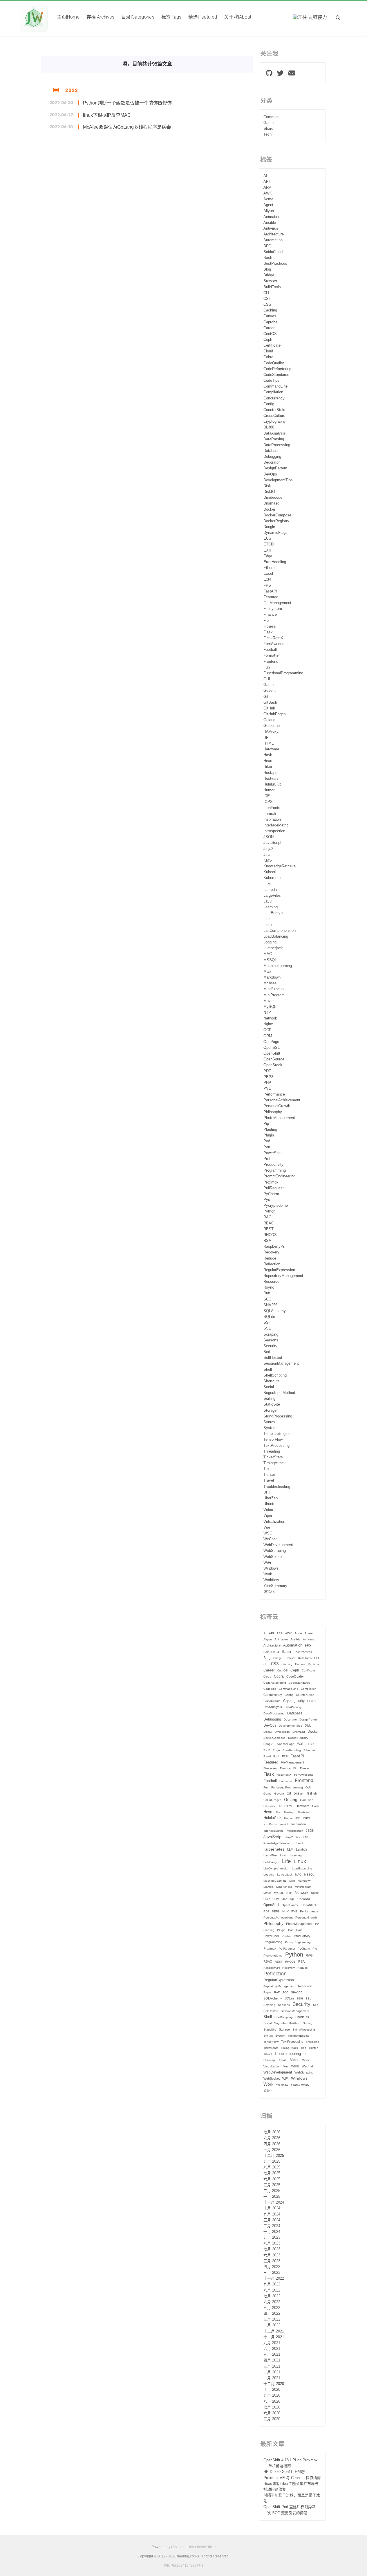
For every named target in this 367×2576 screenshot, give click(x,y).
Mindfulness (274, 989)
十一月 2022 (274, 2278)
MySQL (270, 1007)
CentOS (270, 334)
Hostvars (271, 779)
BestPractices (275, 264)
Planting (270, 1130)
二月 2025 (272, 2191)
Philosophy (273, 1112)
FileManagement (277, 603)
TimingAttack (275, 1463)
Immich (270, 814)
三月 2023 (272, 2273)
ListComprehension (280, 931)
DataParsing (274, 439)
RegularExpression (279, 1270)
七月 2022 (272, 2296)
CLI (266, 293)
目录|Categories (138, 17)
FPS (267, 586)
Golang (269, 720)
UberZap (271, 1498)
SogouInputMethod (279, 1393)
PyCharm (271, 1194)
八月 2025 (272, 2167)
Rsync (269, 1287)
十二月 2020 (274, 2384)
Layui (268, 901)
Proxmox (271, 1182)
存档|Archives (100, 17)
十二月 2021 (274, 2331)
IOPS (268, 802)
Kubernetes (273, 878)
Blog (267, 269)
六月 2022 (272, 2302)
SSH (267, 1323)
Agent (268, 205)
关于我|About (238, 17)
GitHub (269, 708)
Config (269, 404)
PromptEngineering (279, 1176)
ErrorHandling (275, 562)
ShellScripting (275, 1375)
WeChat (270, 1539)
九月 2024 (272, 2214)
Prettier (270, 1159)
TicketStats (273, 1457)
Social (269, 1387)
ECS (267, 538)
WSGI (269, 1533)
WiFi (267, 1563)
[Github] (269, 74)
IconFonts (272, 808)
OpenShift (272, 1053)
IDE (267, 796)
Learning (271, 907)
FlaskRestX (273, 638)
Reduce (270, 1258)
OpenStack (273, 1065)
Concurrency (274, 398)
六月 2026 (272, 2138)
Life (266, 919)
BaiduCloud (273, 252)
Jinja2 (268, 849)
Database (271, 451)
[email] (292, 74)
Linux (268, 925)
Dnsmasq (271, 503)
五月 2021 (272, 2355)
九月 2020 (272, 2395)
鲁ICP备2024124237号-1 (183, 2566)
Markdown (272, 977)
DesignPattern (275, 468)
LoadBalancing (276, 936)
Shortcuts (272, 1381)
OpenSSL (272, 1048)
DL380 (269, 427)
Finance (270, 615)
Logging (270, 942)
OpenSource (274, 1059)
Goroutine (272, 726)
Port (267, 1147)
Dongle (269, 527)
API (267, 182)
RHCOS (270, 1235)
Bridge (269, 275)
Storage (270, 1411)
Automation (273, 240)
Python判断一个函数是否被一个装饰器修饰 (127, 103)
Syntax (269, 1422)
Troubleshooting (277, 1487)
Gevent (270, 691)
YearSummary (275, 1586)
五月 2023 (272, 2261)
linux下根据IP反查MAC (107, 115)
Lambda (270, 890)
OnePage (271, 1042)
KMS (268, 860)
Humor (269, 790)
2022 (72, 90)
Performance (274, 1094)
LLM (267, 884)
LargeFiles (272, 896)
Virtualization (274, 1522)
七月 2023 (272, 2249)
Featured (271, 597)
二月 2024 (272, 2226)
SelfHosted (273, 1358)
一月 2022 (272, 2325)
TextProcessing (276, 1446)
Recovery (271, 1252)
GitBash (270, 702)
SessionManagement (281, 1363)
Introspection (274, 831)
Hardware (271, 749)
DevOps (270, 474)
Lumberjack (273, 948)
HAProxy (271, 732)
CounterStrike (275, 410)
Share (268, 129)
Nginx (268, 1024)
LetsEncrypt (274, 913)
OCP (267, 1030)
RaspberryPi (274, 1246)
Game (269, 123)
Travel (269, 1480)
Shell (268, 1370)
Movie (269, 1001)
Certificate (272, 345)
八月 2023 (272, 2243)
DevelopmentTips (278, 480)
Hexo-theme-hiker (202, 2547)
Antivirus (271, 228)
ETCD (269, 544)
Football (270, 650)
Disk (267, 486)
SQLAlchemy (275, 1311)
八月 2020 (272, 2402)
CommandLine (275, 386)
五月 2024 (272, 2220)
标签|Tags (171, 17)
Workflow (271, 1580)
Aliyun (269, 211)
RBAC (269, 1223)
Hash (268, 755)
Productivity (273, 1165)
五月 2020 (272, 2419)
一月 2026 (272, 2150)
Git (266, 697)
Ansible (270, 223)
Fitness (270, 626)
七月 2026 (272, 2132)
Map (267, 972)
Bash (268, 258)
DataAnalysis (275, 433)
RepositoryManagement (283, 1276)
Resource (271, 1282)
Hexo (268, 761)
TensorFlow (273, 1440)
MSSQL (270, 960)
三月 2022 (272, 2319)
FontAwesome (275, 644)
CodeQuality (274, 363)
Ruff (267, 1293)
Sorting (269, 1399)
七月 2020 (272, 2407)
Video (268, 1510)
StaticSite (272, 1404)
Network (270, 1018)
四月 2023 (272, 2267)
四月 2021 (272, 2360)
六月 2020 (272, 2413)
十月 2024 (272, 2208)
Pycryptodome (276, 1206)
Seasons (271, 1340)
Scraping (271, 1334)
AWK (268, 193)
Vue (267, 1527)
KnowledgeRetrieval (280, 866)
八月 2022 (272, 2290)
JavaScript (272, 843)
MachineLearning (278, 966)
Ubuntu (269, 1504)
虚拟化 (269, 1592)
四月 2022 (272, 2314)
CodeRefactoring (277, 369)
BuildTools (272, 287)
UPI (267, 1492)
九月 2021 (272, 2343)
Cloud (268, 351)
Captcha (270, 322)
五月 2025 (272, 2185)
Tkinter (269, 1475)
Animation (272, 217)
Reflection (272, 1264)
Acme (268, 199)
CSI (267, 299)
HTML (269, 743)
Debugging (272, 457)
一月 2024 (272, 2232)
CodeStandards (276, 375)
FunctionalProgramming (283, 673)
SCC (267, 1299)
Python (269, 1211)
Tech (267, 134)
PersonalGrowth (277, 1106)
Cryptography (275, 421)
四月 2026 (272, 2144)
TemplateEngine (277, 1434)
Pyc (267, 1200)
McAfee (270, 983)
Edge (268, 556)
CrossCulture (274, 416)
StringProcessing (278, 1416)
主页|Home (68, 17)
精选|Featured (203, 17)
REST (269, 1229)
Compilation (273, 392)
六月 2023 (272, 2255)
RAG (267, 1217)
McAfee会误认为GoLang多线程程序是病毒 (127, 127)
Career (269, 328)
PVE (267, 1089)
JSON (269, 837)
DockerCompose (277, 515)
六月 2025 (272, 2179)
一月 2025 (272, 2197)
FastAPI (270, 591)
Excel (268, 574)
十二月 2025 (274, 2156)
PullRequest (274, 1188)
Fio (266, 621)
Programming (275, 1170)
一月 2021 (272, 2378)
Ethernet (271, 568)
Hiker (268, 767)
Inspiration (272, 819)
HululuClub (272, 784)
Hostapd (270, 773)
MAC (268, 954)
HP (266, 738)
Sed (267, 1352)
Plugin (269, 1135)
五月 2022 (272, 2308)
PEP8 (268, 1077)
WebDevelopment (278, 1545)
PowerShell (273, 1153)
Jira (266, 855)
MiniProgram (274, 995)
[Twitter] (280, 74)
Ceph (268, 340)
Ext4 (267, 579)
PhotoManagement (279, 1118)
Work (268, 1574)
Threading (272, 1451)
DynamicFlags (275, 533)
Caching (270, 310)
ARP (267, 188)
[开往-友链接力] (310, 18)
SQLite (269, 1317)
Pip (266, 1124)
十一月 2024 (274, 2202)
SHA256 (270, 1305)
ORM (268, 1036)
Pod (267, 1141)
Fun (267, 667)
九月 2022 (272, 2284)
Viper (268, 1516)
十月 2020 (272, 2390)
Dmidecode (273, 498)
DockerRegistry (276, 521)
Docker (269, 509)
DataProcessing (277, 445)
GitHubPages (275, 714)
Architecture (274, 234)
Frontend (271, 662)
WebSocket (273, 1557)
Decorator (272, 462)
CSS (267, 305)
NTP (267, 1013)
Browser (270, 281)
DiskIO (269, 492)
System (270, 1428)
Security (270, 1346)
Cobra (268, 357)
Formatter (272, 655)
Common (271, 117)
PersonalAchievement (282, 1100)
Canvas (270, 316)
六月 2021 (272, 2349)
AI (265, 176)
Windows (271, 1568)
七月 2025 (272, 2173)
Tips (267, 1469)
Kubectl (270, 872)
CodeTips (271, 381)
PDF (267, 1071)
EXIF (268, 550)
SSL (267, 1328)
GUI (267, 679)
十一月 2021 (274, 2337)
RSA (267, 1241)
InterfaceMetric (276, 825)
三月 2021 (272, 2366)
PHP (267, 1083)
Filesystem (273, 609)
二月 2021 (272, 2372)
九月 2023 (272, 2238)
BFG (267, 246)
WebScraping (275, 1551)
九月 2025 (272, 2161)
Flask (268, 632)
